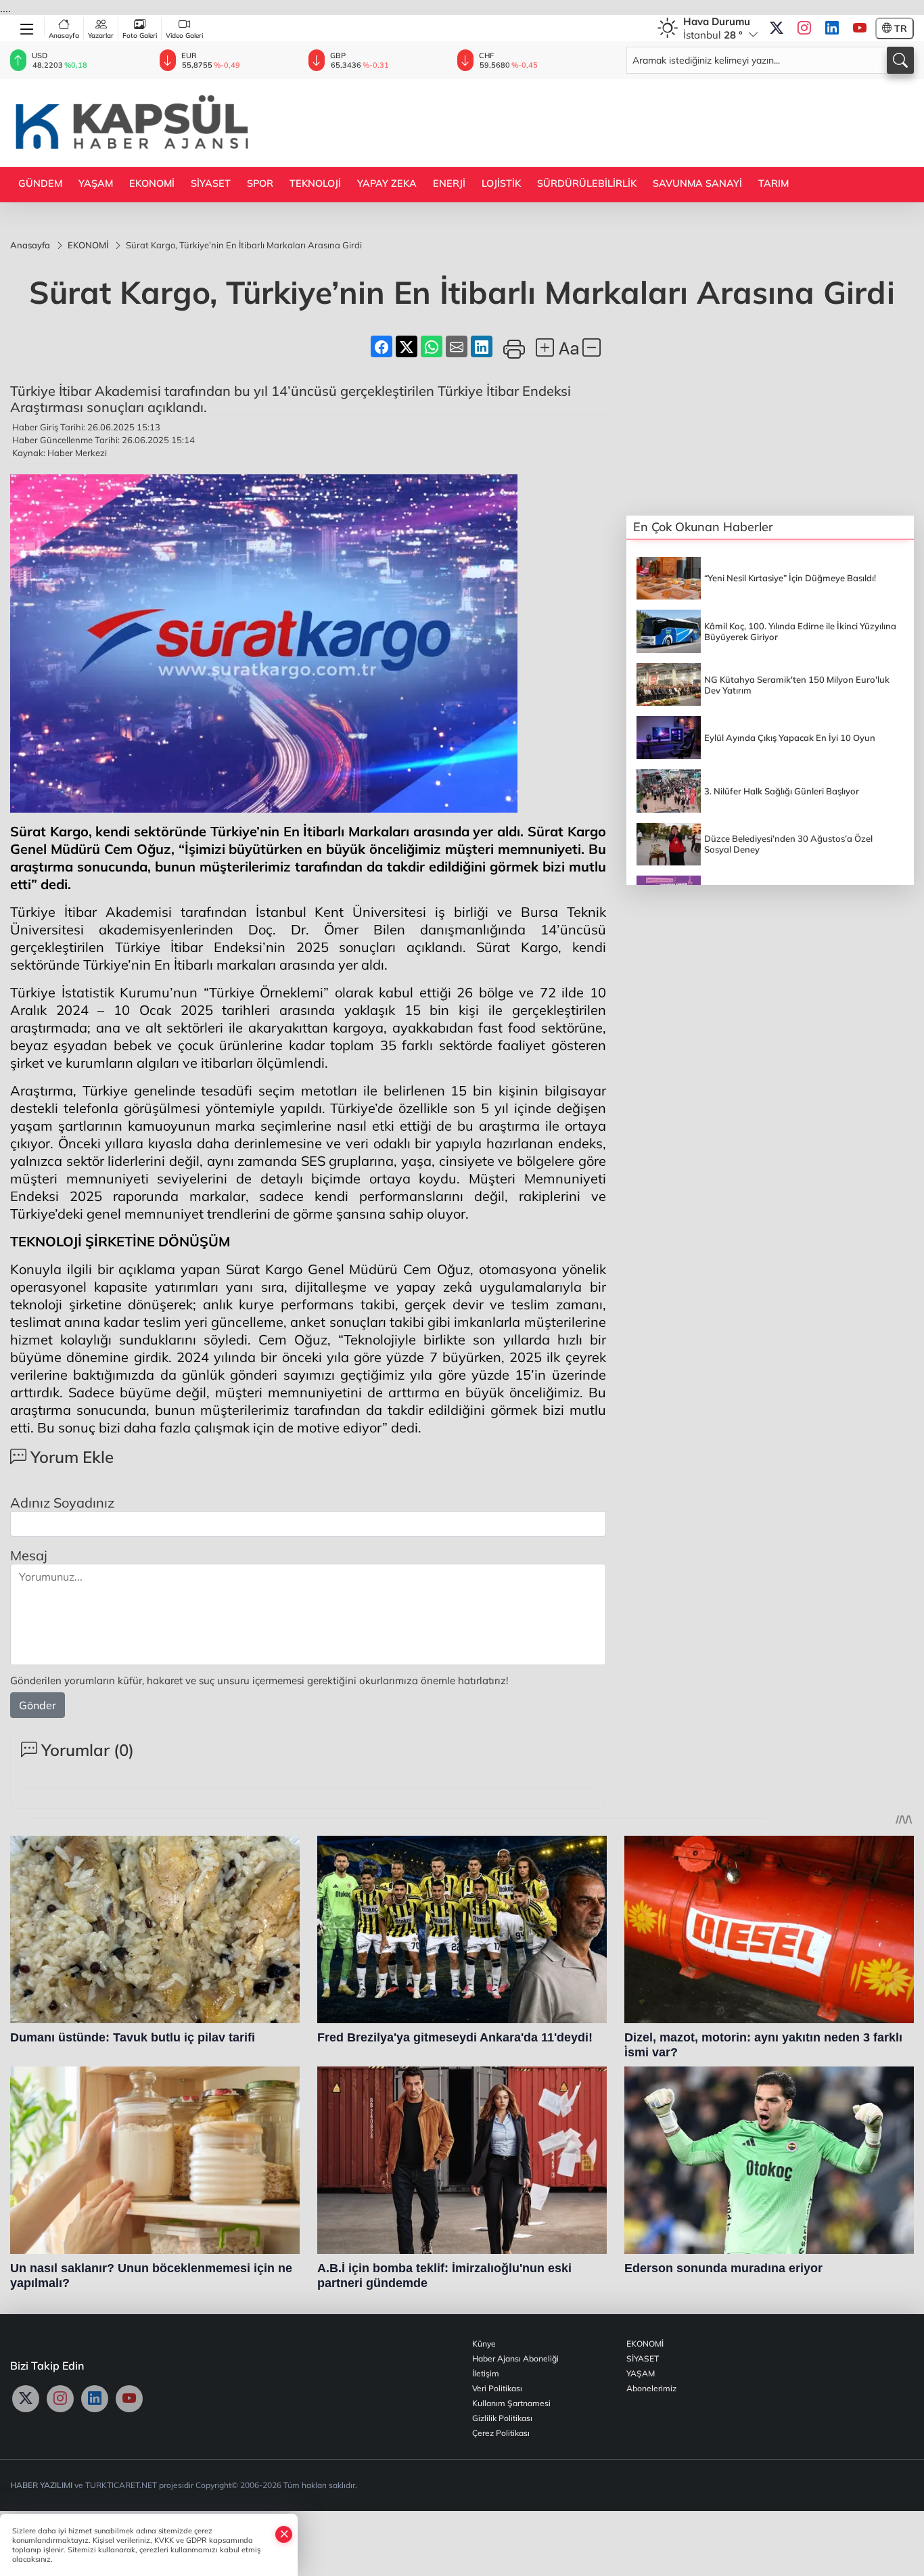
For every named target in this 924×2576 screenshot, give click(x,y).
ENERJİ (449, 183)
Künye (484, 2344)
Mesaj (29, 1555)
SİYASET (211, 183)
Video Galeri (184, 36)
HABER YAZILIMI (41, 2485)
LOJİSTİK (501, 183)
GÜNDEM (40, 183)
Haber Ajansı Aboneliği (515, 2358)
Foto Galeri (140, 36)
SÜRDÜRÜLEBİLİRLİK (587, 183)
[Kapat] (284, 2534)
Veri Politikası (497, 2388)
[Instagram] (804, 28)
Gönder (38, 1705)
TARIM (773, 183)
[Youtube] (860, 28)
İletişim (486, 2373)
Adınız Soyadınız (62, 1502)
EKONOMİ (152, 183)
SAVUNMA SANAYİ (697, 183)
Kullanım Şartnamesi (511, 2403)
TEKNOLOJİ (315, 183)
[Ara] (900, 60)
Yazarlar (101, 36)
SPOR (260, 183)
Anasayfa (64, 36)
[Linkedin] (832, 28)
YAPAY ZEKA (387, 183)
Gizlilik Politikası (502, 2418)
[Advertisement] (668, 122)
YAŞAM (96, 183)
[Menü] (27, 26)
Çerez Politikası (501, 2433)
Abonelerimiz (651, 2388)
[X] (777, 28)
